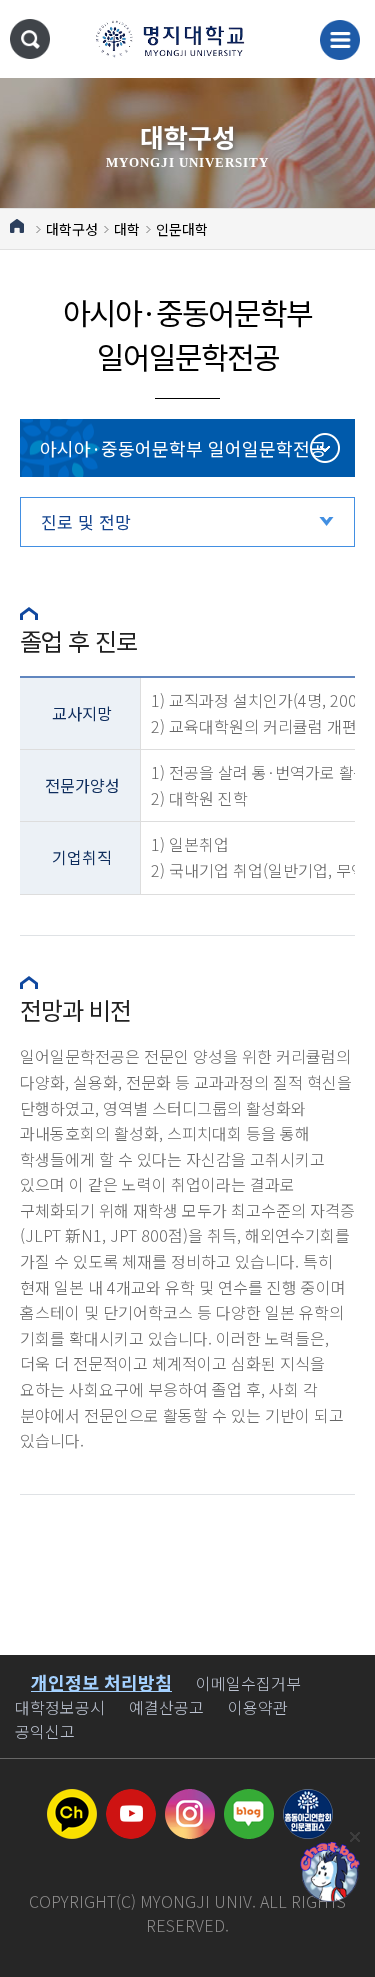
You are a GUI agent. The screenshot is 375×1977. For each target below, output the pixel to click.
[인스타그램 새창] (190, 1801)
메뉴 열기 (340, 40)
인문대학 (182, 229)
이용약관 (258, 1707)
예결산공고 (166, 1707)
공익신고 (45, 1731)
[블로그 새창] (249, 1801)
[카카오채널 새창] (72, 1801)
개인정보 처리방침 (101, 1682)
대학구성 (72, 229)
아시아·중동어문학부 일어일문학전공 (183, 448)
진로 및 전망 (86, 521)
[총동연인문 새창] (308, 1801)
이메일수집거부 (248, 1683)
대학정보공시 (60, 1707)
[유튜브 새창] (131, 1801)
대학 (127, 229)
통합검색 (30, 39)
